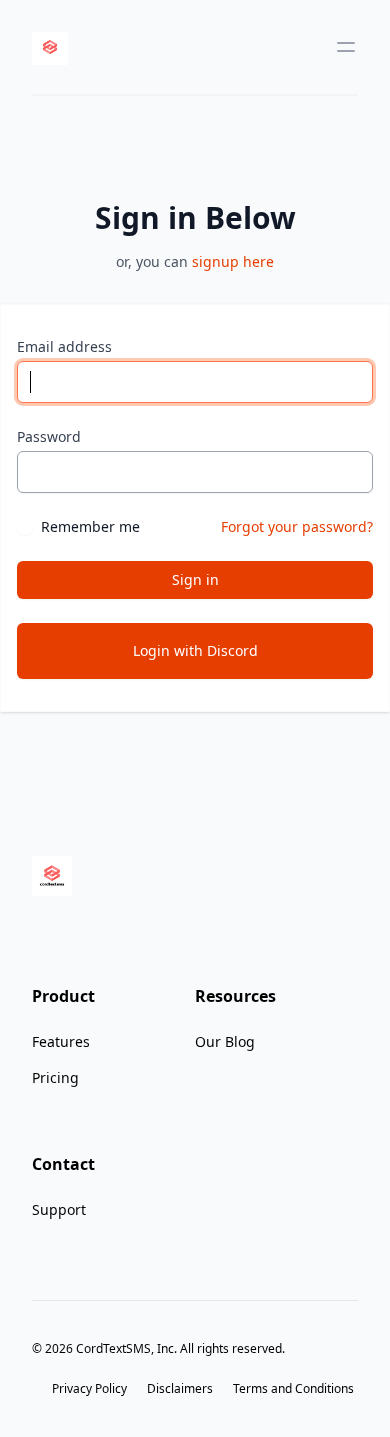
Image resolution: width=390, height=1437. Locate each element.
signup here (233, 261)
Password (49, 436)
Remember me (90, 526)
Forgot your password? (297, 526)
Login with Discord (195, 650)
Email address (64, 346)
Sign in (195, 579)
